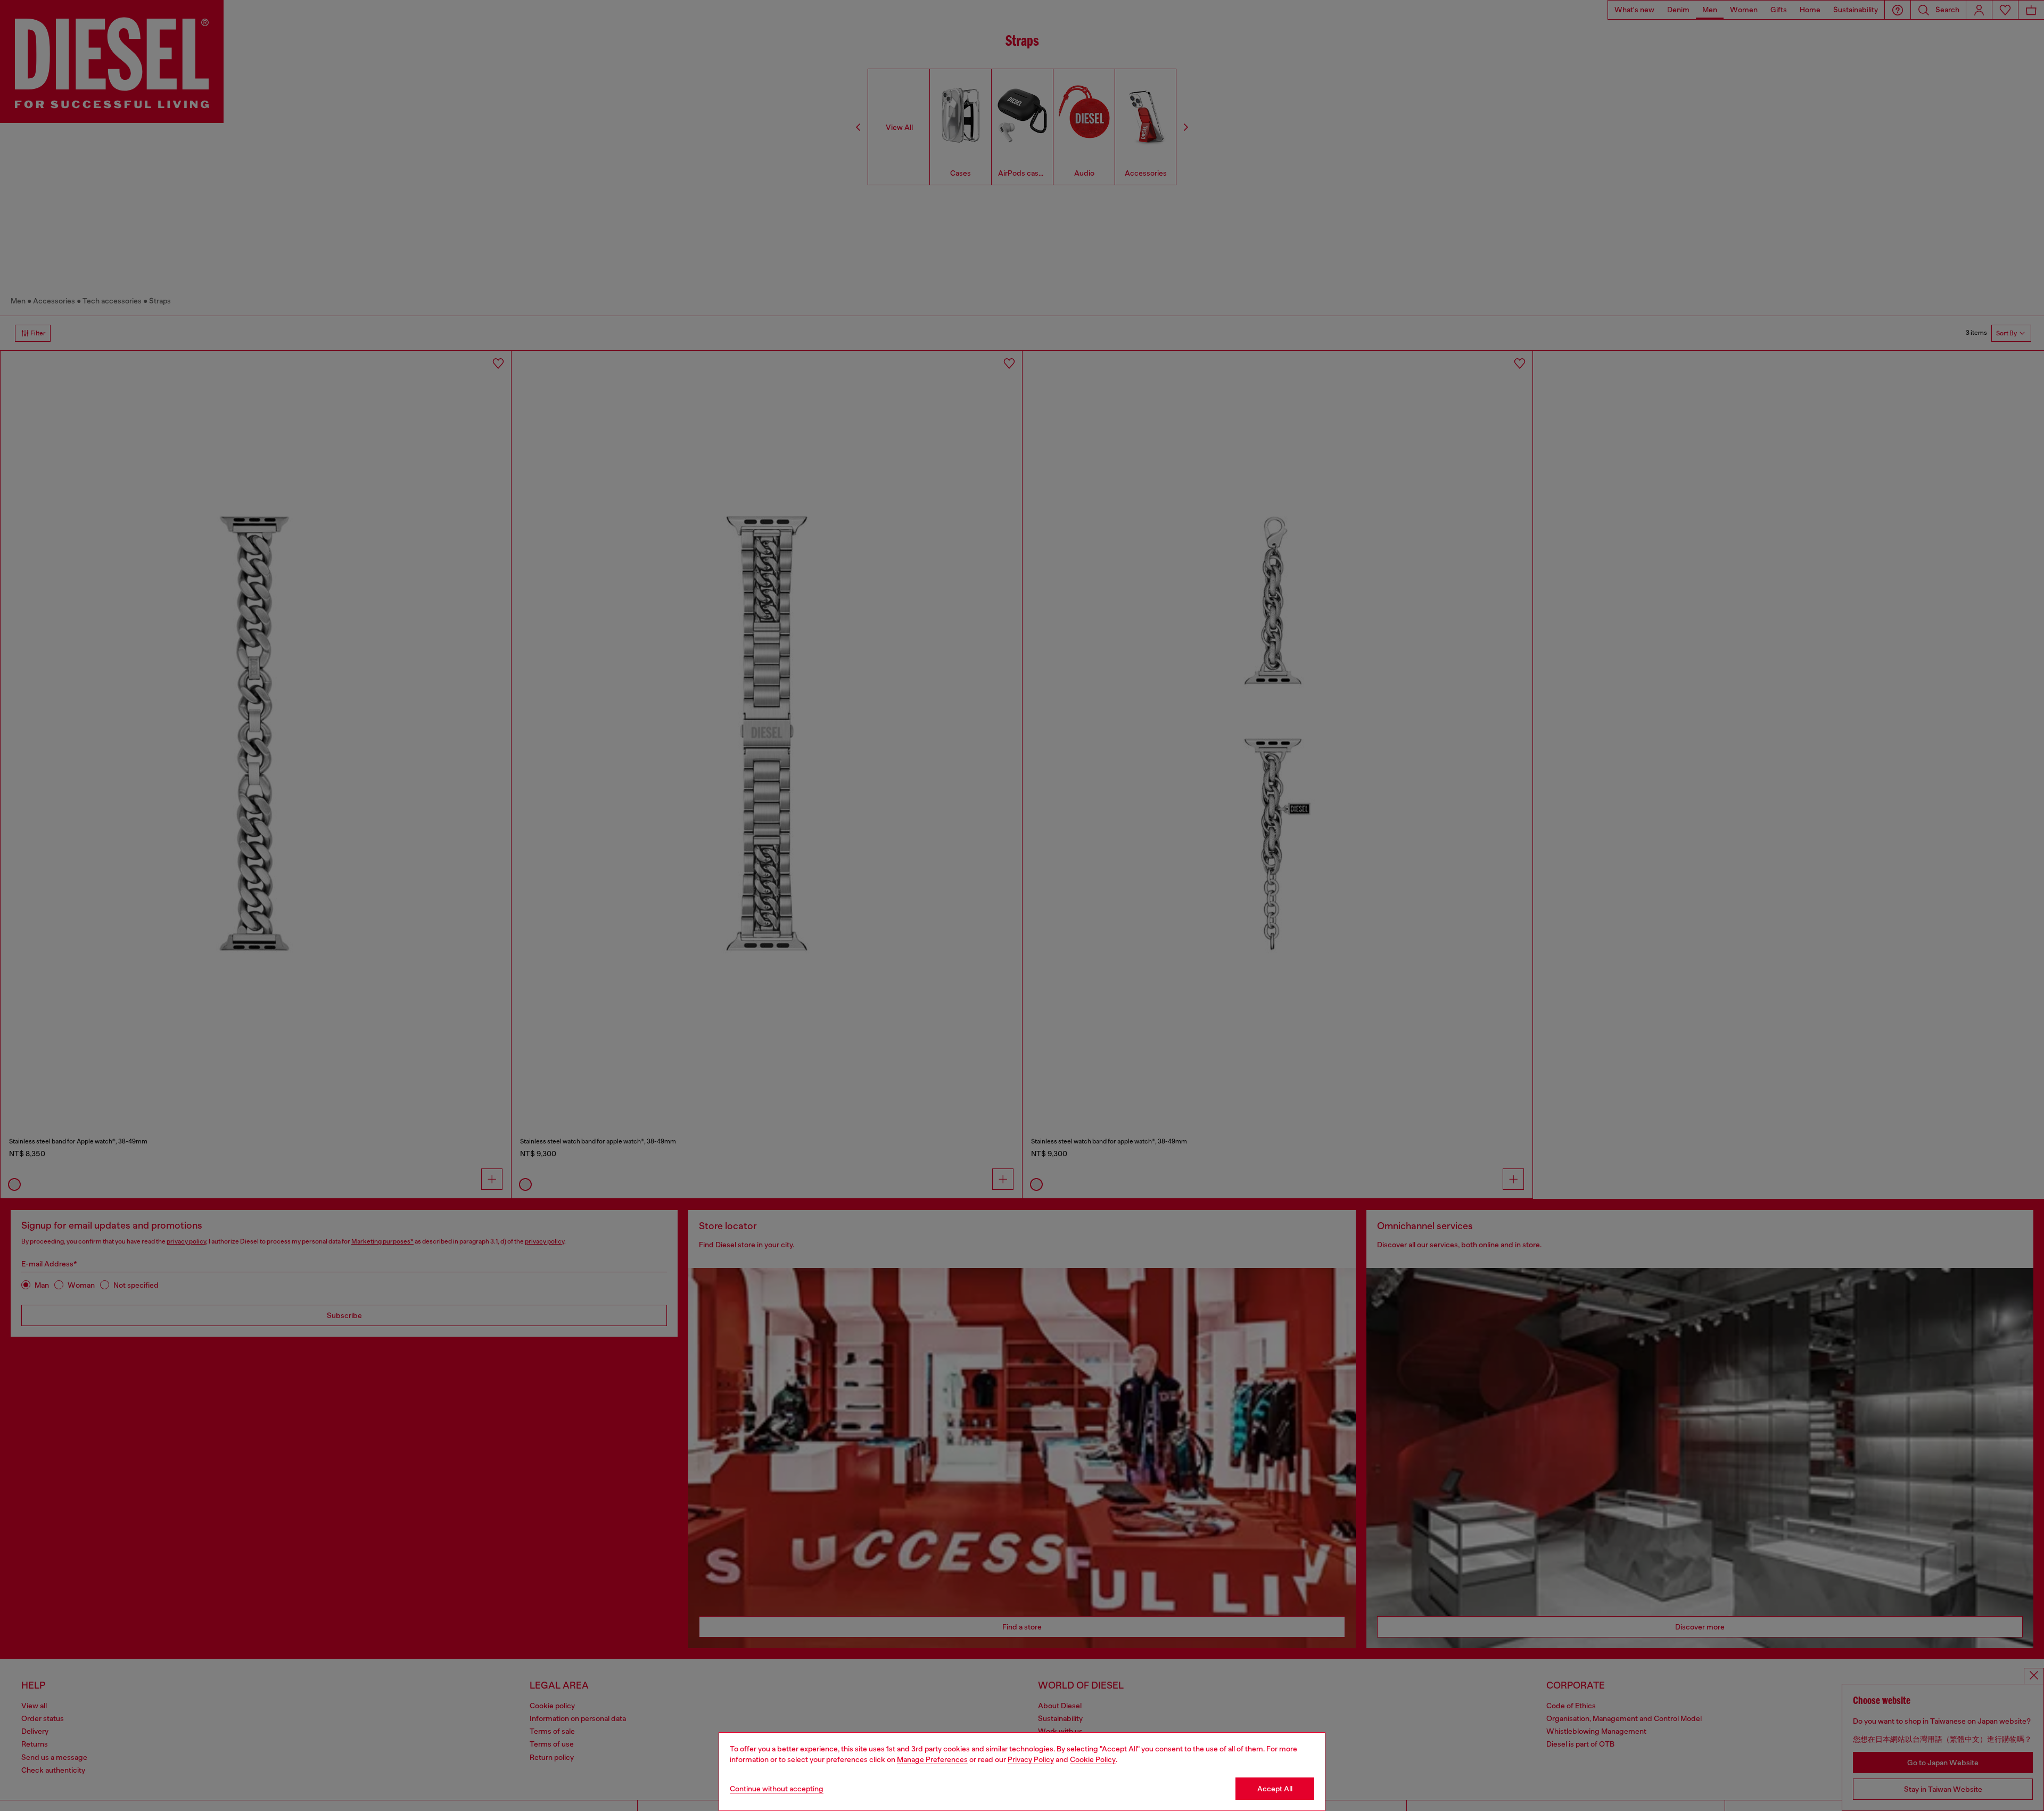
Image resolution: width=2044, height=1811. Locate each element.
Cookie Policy (1093, 1759)
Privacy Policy (1031, 1759)
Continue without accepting (777, 1789)
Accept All (1275, 1789)
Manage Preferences (932, 1759)
